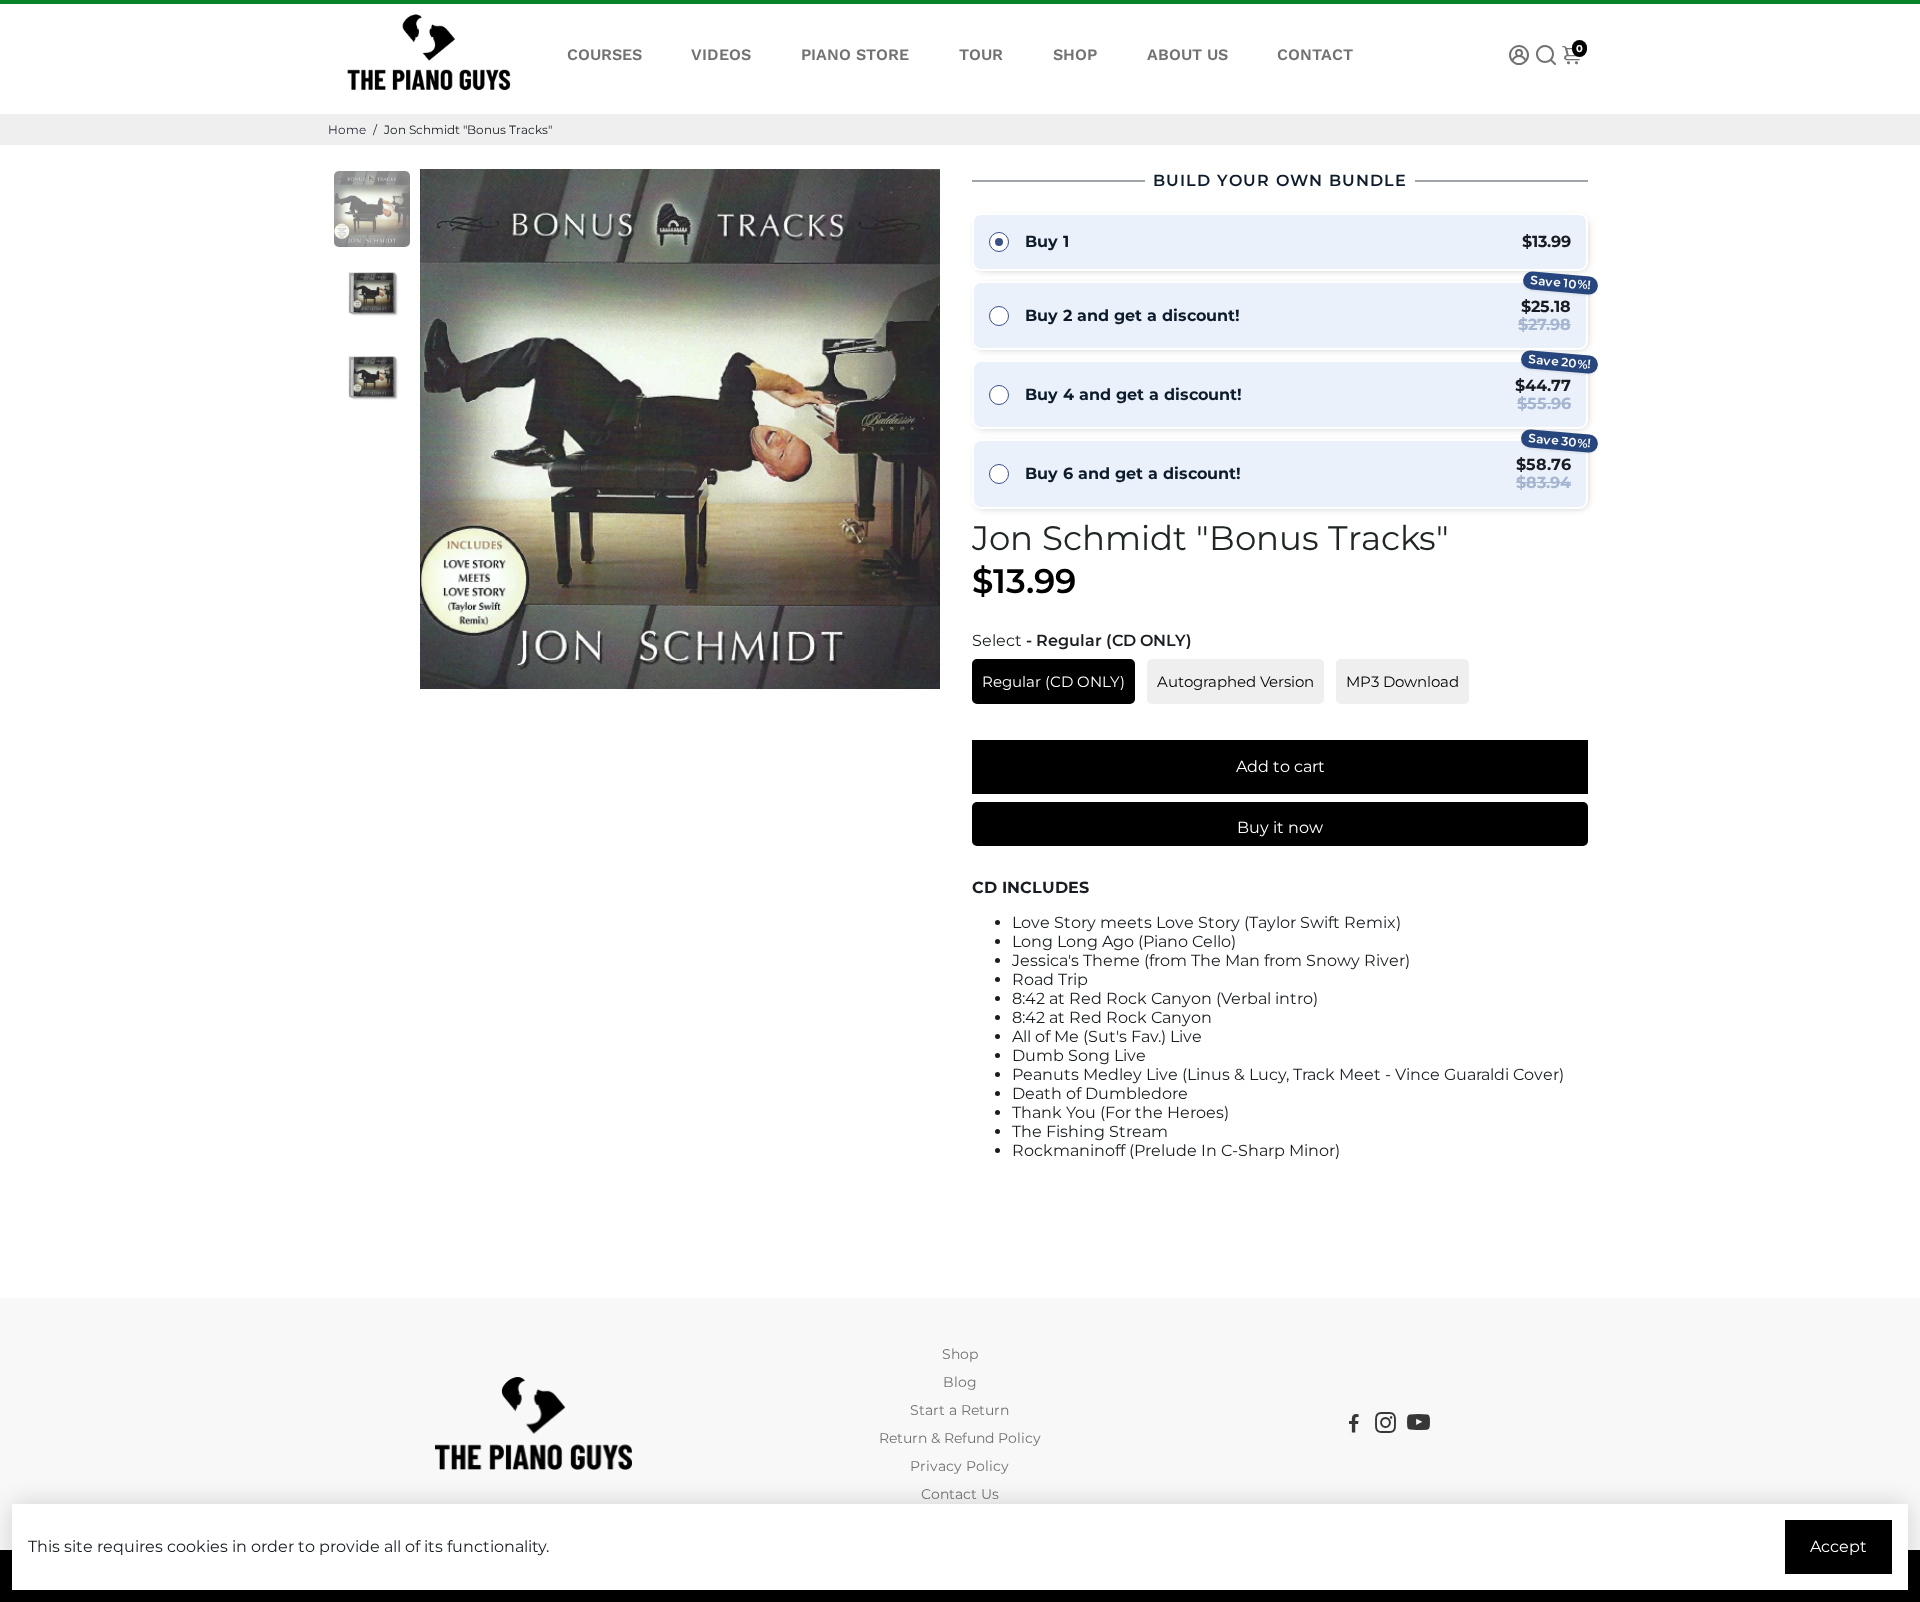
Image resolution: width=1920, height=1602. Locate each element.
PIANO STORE (855, 54)
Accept (1838, 1546)
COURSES (604, 54)
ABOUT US (1187, 54)
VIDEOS (721, 54)
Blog (960, 1382)
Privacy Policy (959, 1466)
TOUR (981, 54)
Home (347, 129)
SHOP (1075, 54)
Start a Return (959, 1410)
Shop (960, 1354)
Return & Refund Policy (960, 1438)
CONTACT (1315, 54)
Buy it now (1280, 827)
